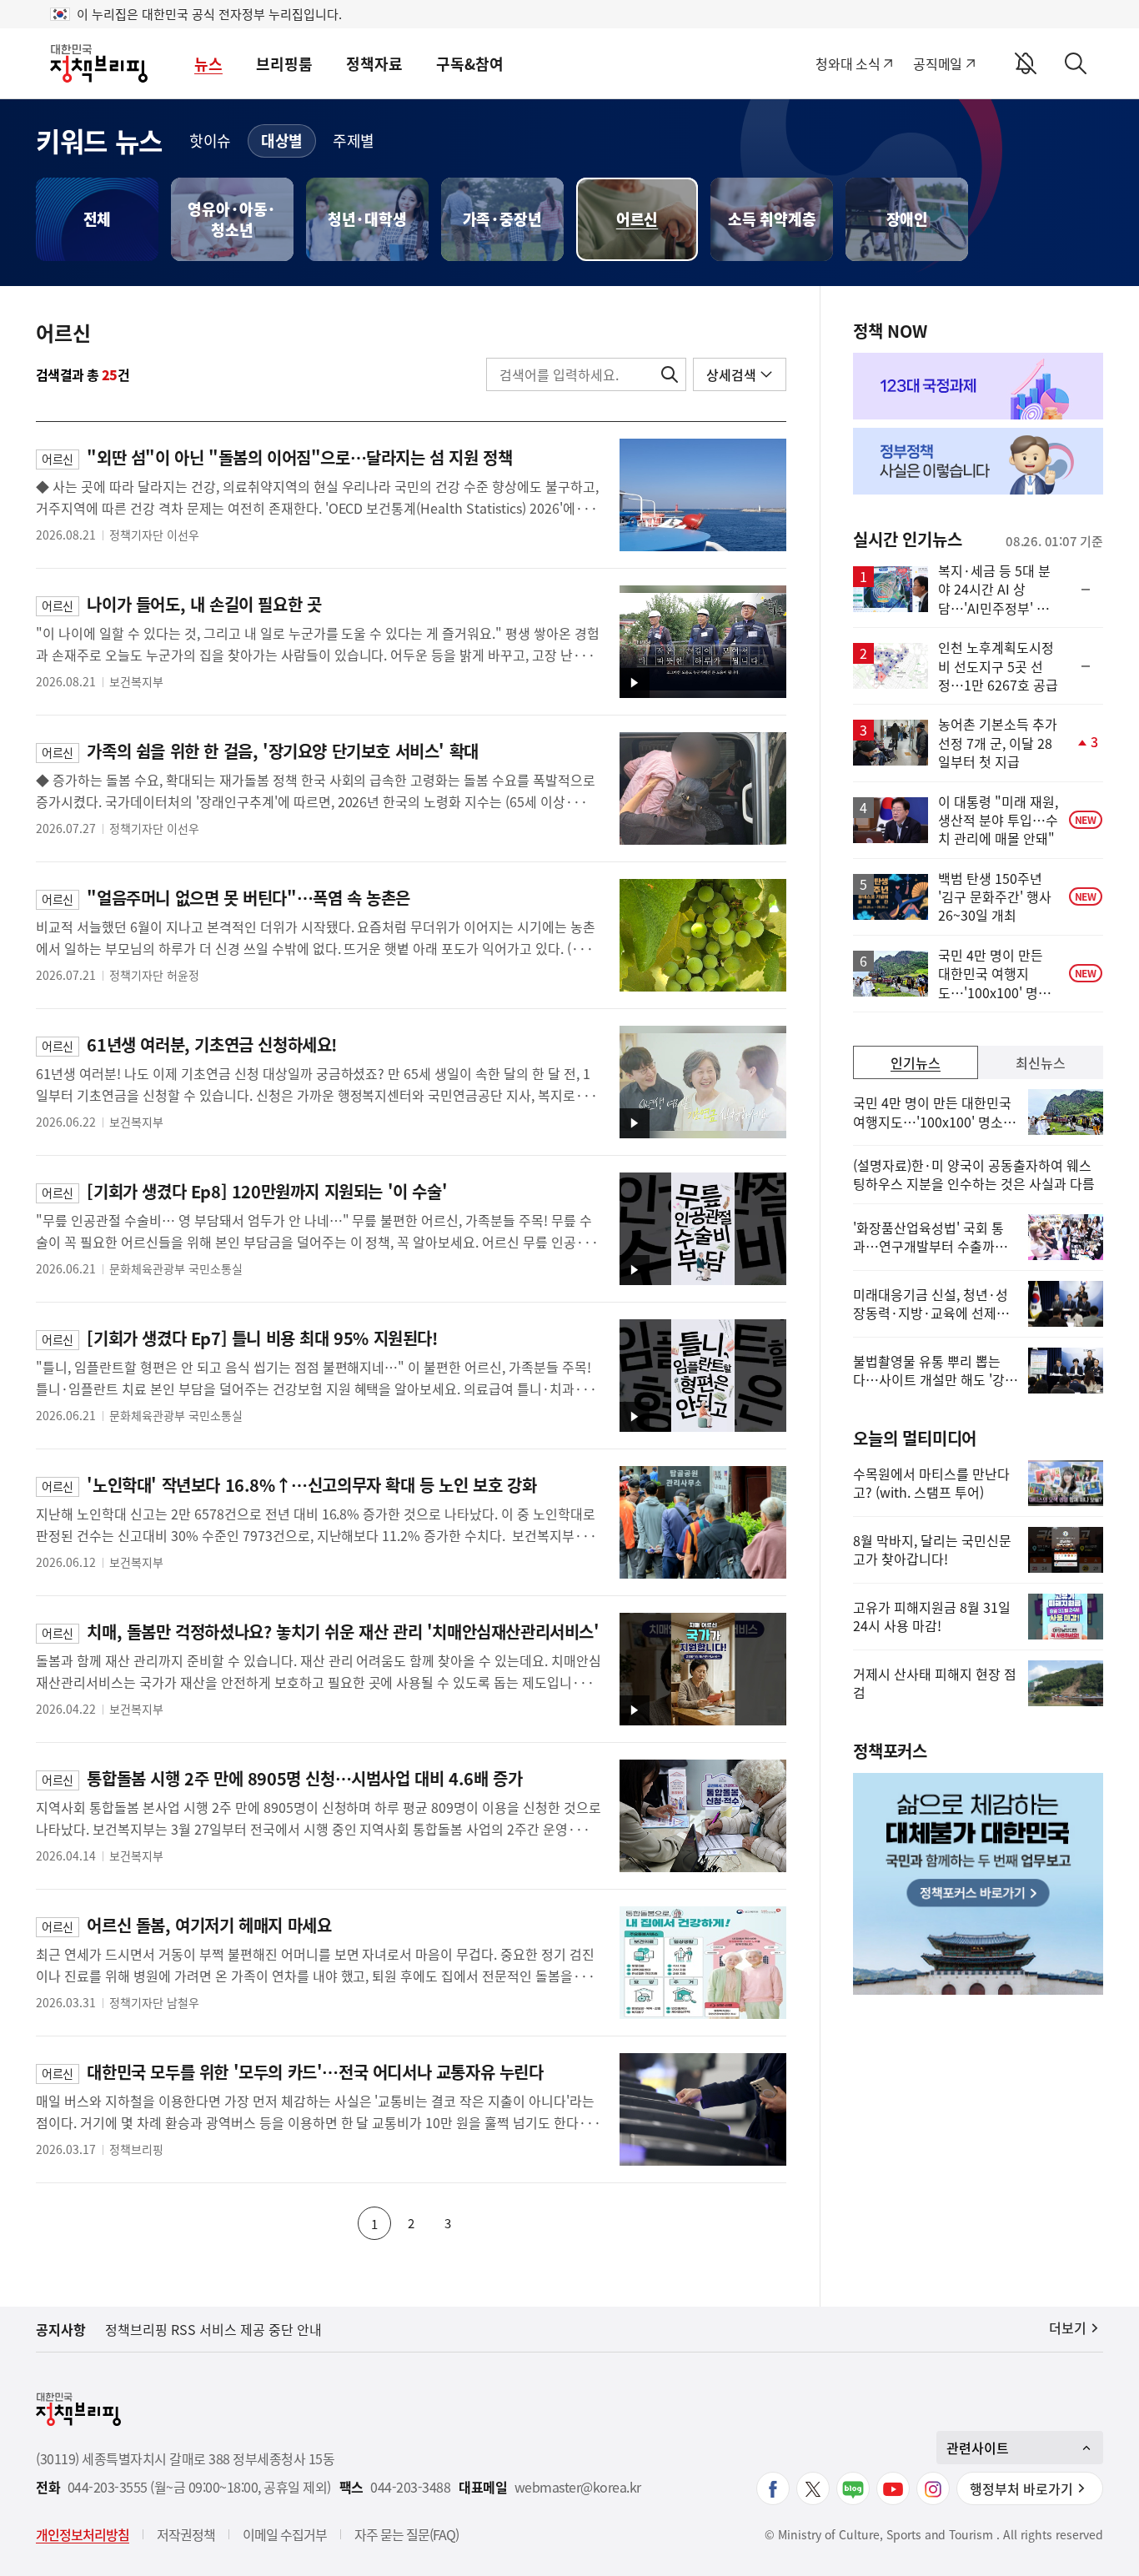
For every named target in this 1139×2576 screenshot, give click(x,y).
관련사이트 (978, 2448)
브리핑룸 (284, 64)
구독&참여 (470, 64)
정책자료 (374, 64)
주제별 (354, 141)
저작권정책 (186, 2534)
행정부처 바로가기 (1021, 2488)
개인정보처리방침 (83, 2534)
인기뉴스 (916, 1062)
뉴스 (208, 64)
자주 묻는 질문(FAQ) (406, 2534)
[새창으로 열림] (978, 386)
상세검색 (731, 374)
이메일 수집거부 (285, 2534)
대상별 (282, 141)
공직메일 (938, 63)
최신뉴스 (1041, 1062)
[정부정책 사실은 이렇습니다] (978, 461)
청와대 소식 (848, 63)
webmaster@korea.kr (578, 2487)
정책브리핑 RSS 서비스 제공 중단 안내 (213, 2329)
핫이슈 (210, 141)
